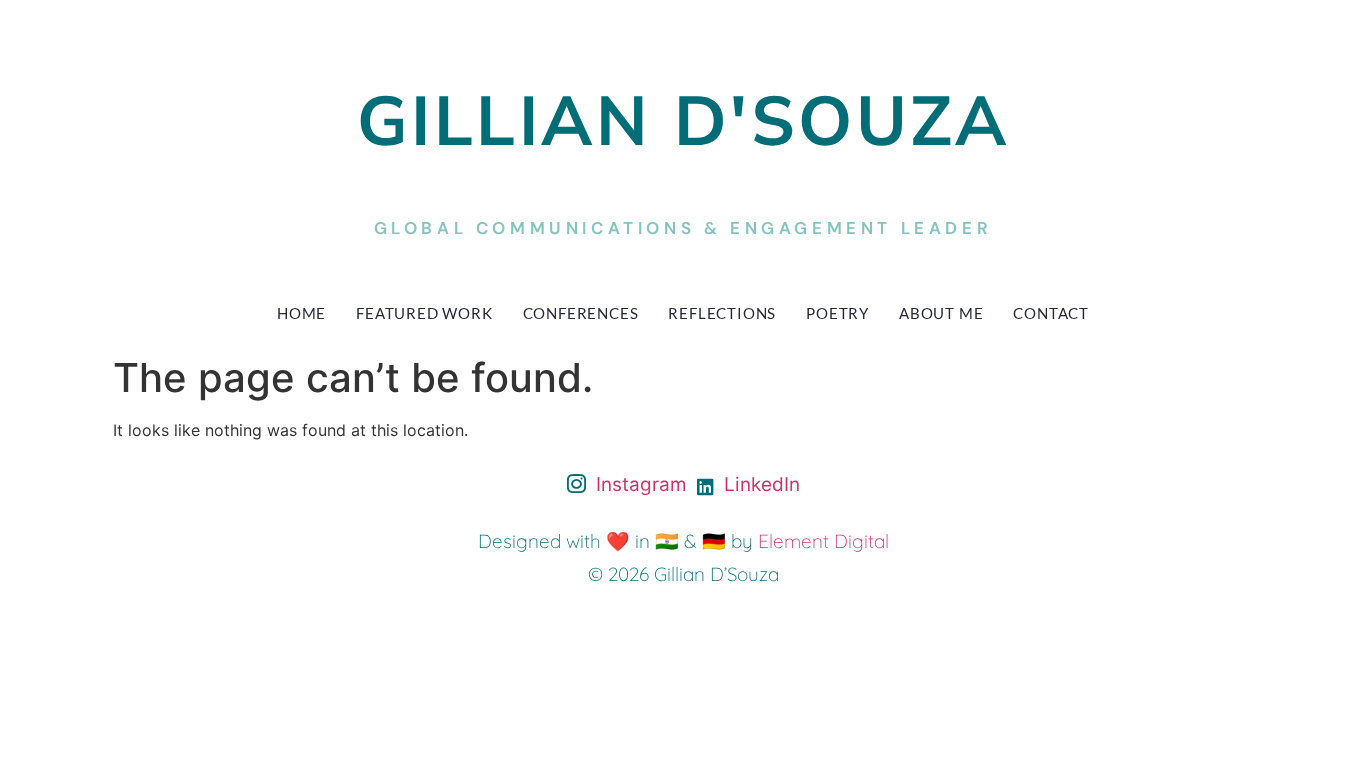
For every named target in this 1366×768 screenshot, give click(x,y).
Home (301, 313)
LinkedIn (759, 484)
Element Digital (823, 541)
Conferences (581, 313)
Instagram (639, 484)
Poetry (837, 313)
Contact (1051, 313)
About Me (941, 313)
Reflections (722, 313)
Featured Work (424, 313)
